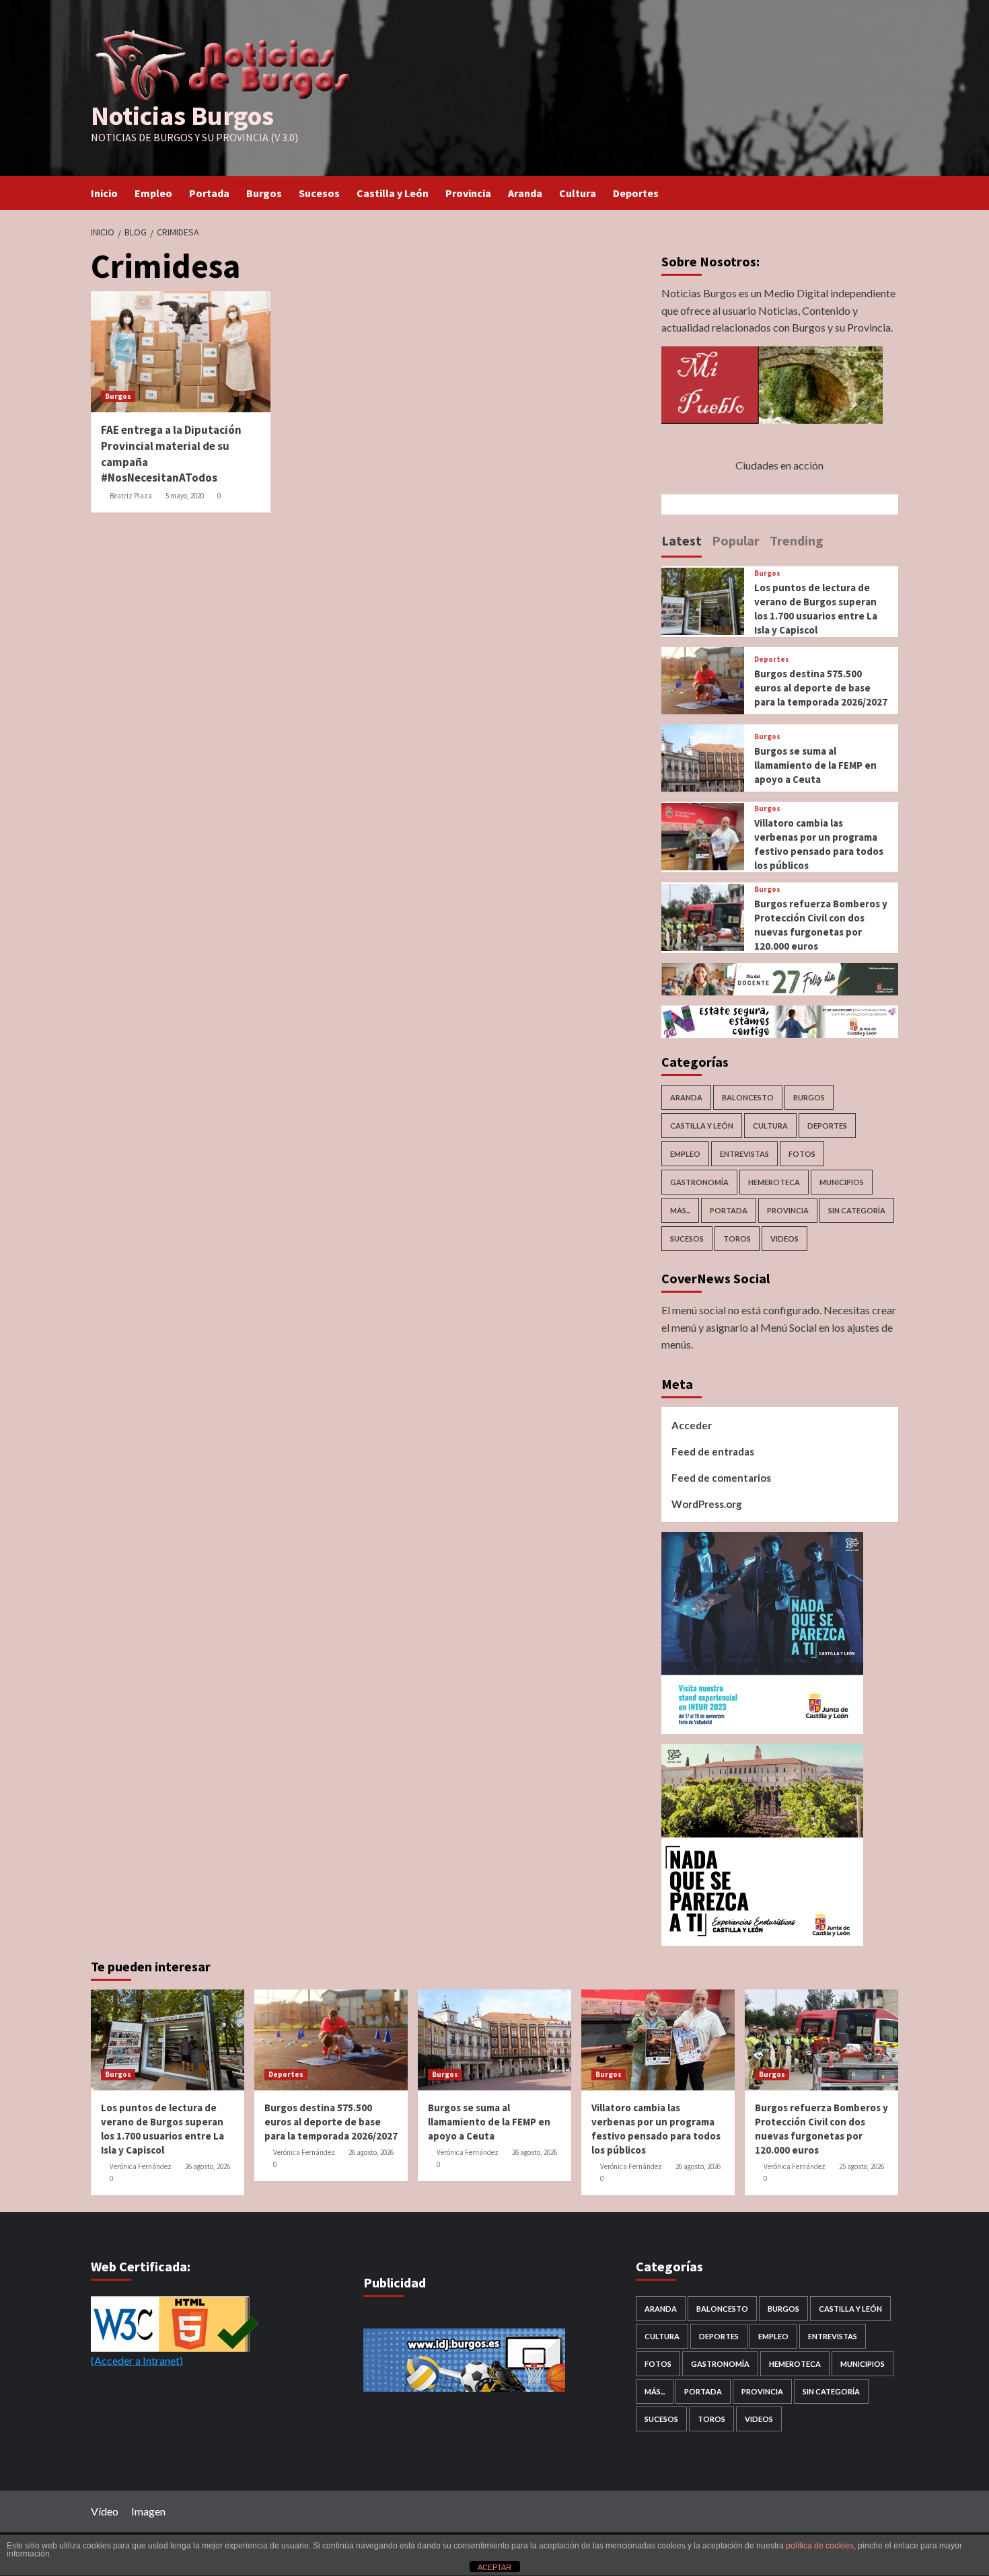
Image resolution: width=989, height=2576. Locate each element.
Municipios (842, 1182)
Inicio (104, 193)
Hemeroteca (774, 1182)
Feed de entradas (713, 1451)
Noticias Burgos (182, 116)
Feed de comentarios (721, 1478)
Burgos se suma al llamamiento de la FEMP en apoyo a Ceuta (815, 765)
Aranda (525, 193)
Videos (784, 1239)
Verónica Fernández (141, 2166)
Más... (680, 1210)
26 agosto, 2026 (208, 2166)
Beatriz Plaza (131, 496)
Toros (737, 1239)
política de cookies (820, 2546)
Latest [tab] (682, 540)
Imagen (148, 2511)
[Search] (890, 193)
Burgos (264, 193)
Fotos (802, 1154)
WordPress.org (707, 1504)
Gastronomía (699, 1182)
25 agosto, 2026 (862, 2166)
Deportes (636, 193)
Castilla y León (393, 193)
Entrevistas (744, 1154)
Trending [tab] (797, 540)
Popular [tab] (736, 540)
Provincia (468, 193)
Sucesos (319, 193)
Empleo (153, 193)
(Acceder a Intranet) (137, 2360)
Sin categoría (857, 1210)
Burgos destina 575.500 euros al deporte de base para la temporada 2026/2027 (821, 688)
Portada (209, 193)
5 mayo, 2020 (185, 496)
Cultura (578, 193)
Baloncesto (748, 1097)
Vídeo (105, 2511)
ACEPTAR (494, 2567)
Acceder (692, 1425)
